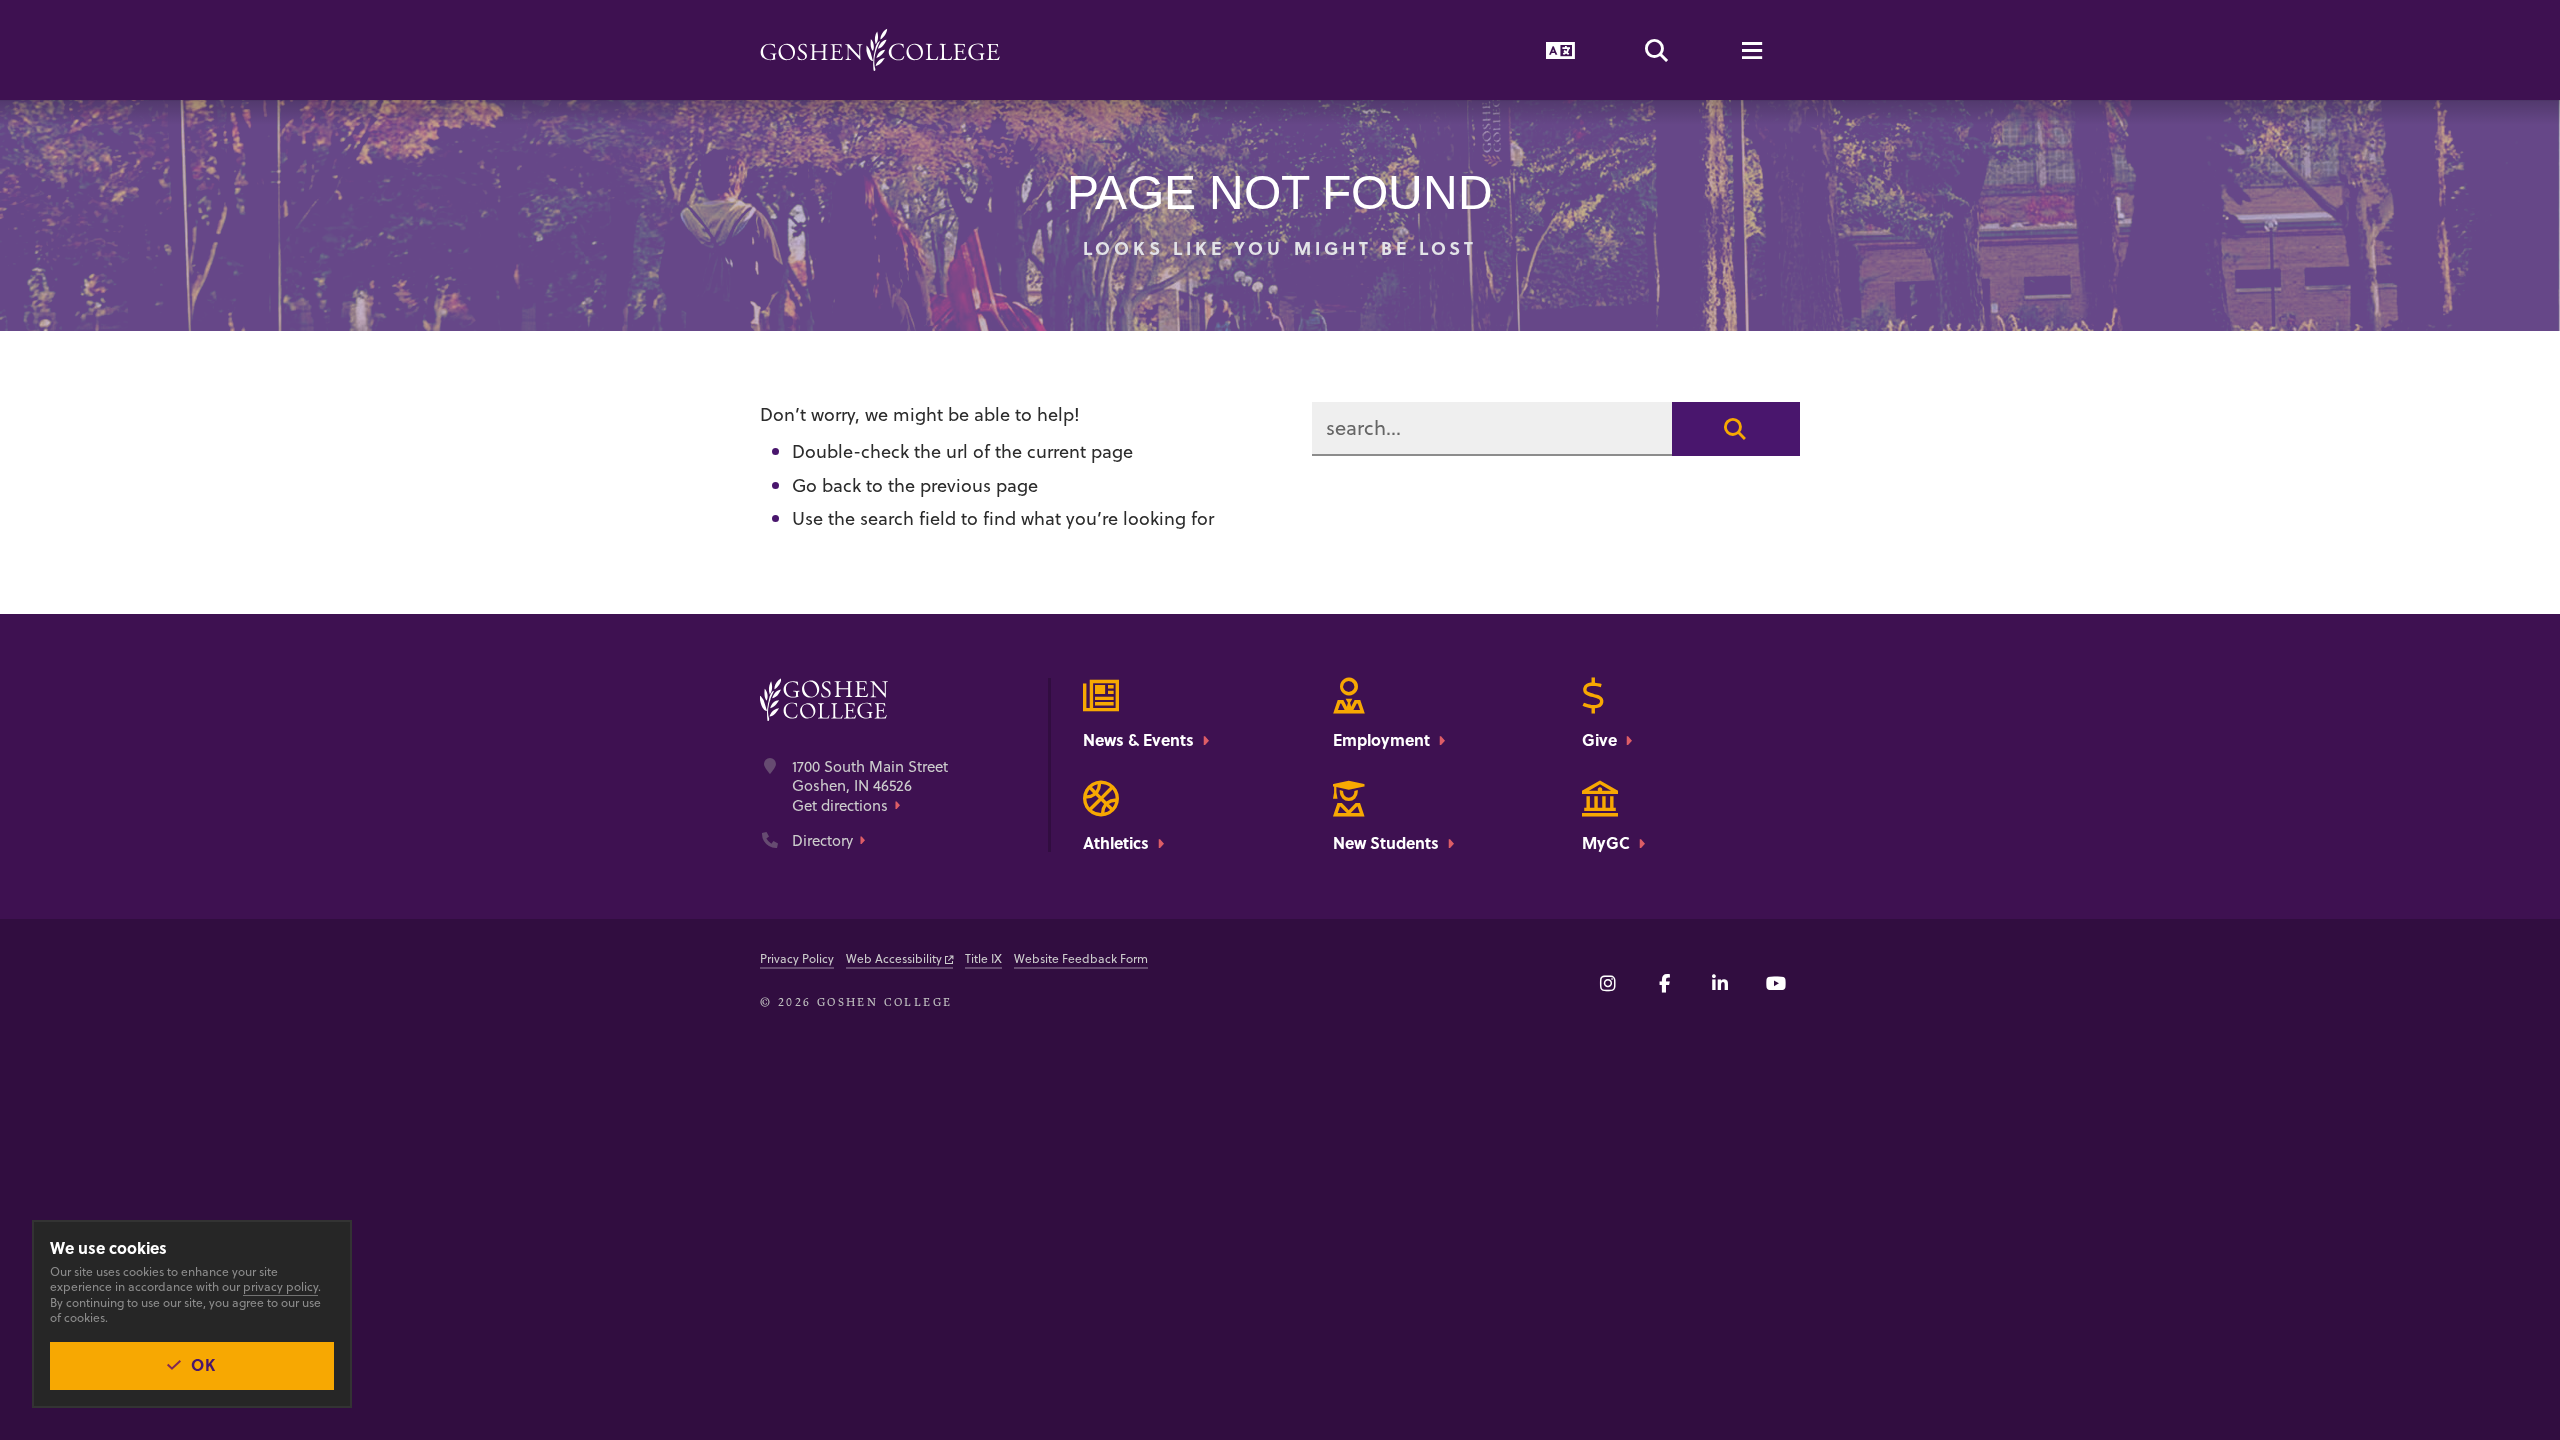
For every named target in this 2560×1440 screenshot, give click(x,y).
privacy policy (280, 1286)
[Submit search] (1736, 429)
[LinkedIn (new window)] (1720, 983)
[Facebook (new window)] (1664, 983)
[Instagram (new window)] (1608, 983)
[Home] (880, 50)
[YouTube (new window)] (1776, 983)
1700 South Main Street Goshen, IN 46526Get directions (870, 786)
